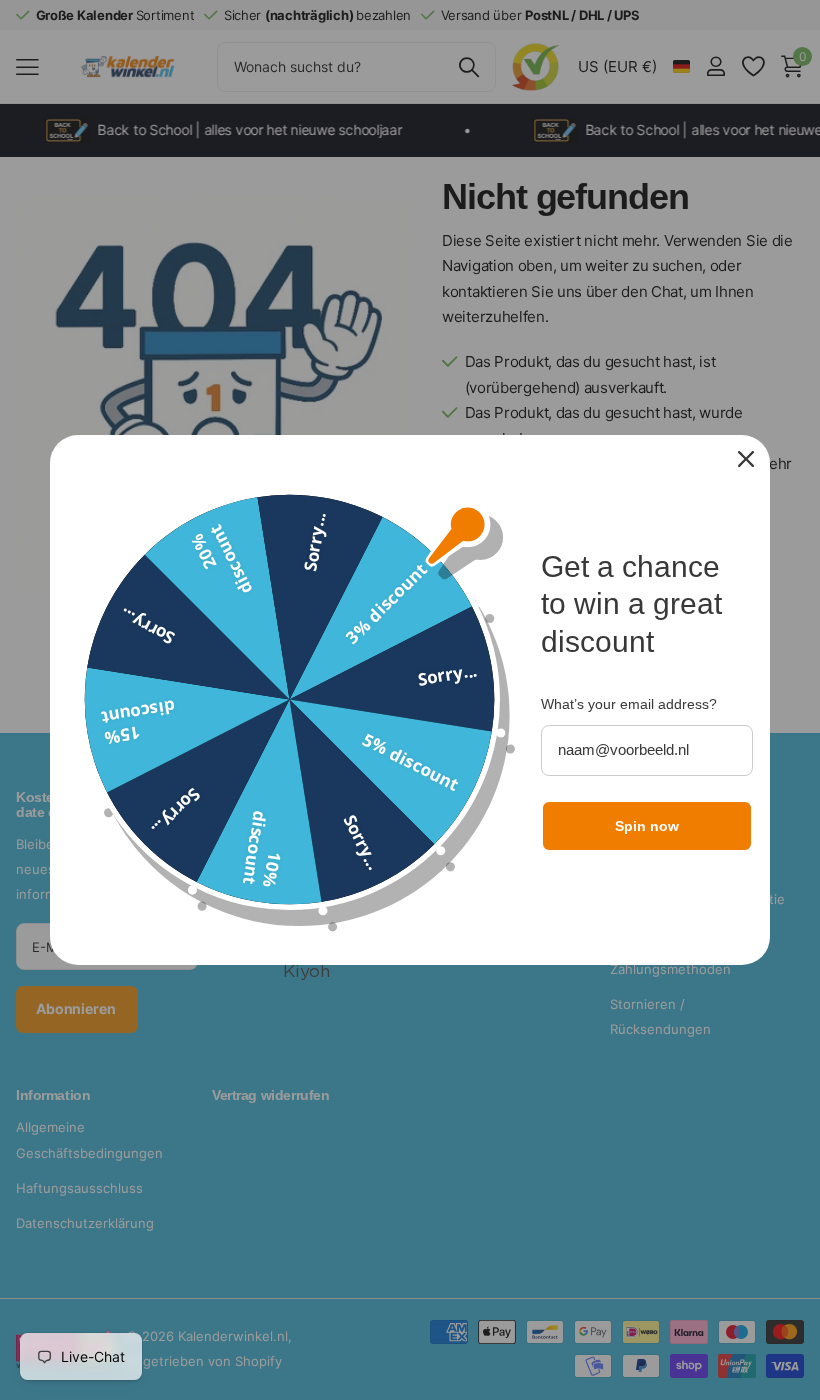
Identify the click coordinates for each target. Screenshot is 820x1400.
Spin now (647, 826)
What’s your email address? (629, 704)
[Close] (746, 459)
